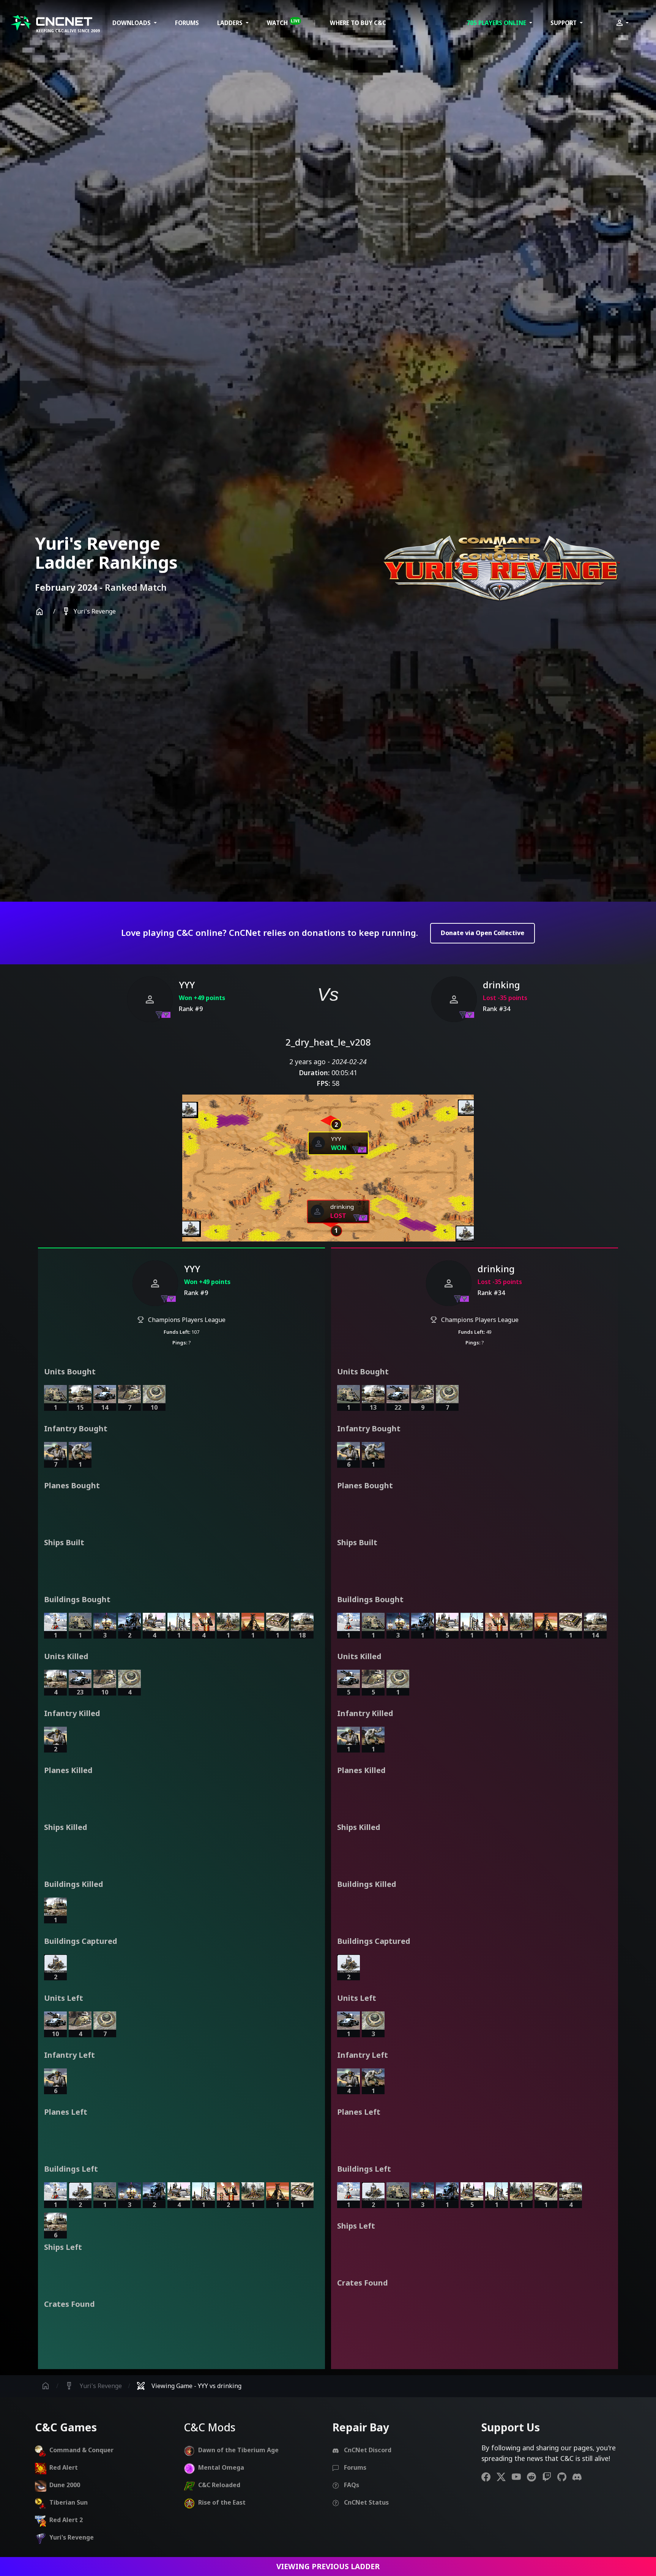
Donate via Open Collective (483, 933)
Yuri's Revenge (89, 612)
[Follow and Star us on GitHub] (565, 2477)
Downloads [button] (132, 23)
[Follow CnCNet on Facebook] (489, 2477)
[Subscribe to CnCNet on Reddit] (535, 2477)
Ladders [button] (231, 23)
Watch (283, 22)
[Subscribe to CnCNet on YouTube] (519, 2477)
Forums (187, 23)
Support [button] (564, 23)
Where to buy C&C (358, 23)
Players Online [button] (497, 23)
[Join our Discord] (580, 2477)
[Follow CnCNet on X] (504, 2477)
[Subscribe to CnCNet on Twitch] (550, 2477)
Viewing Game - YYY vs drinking (189, 2386)
